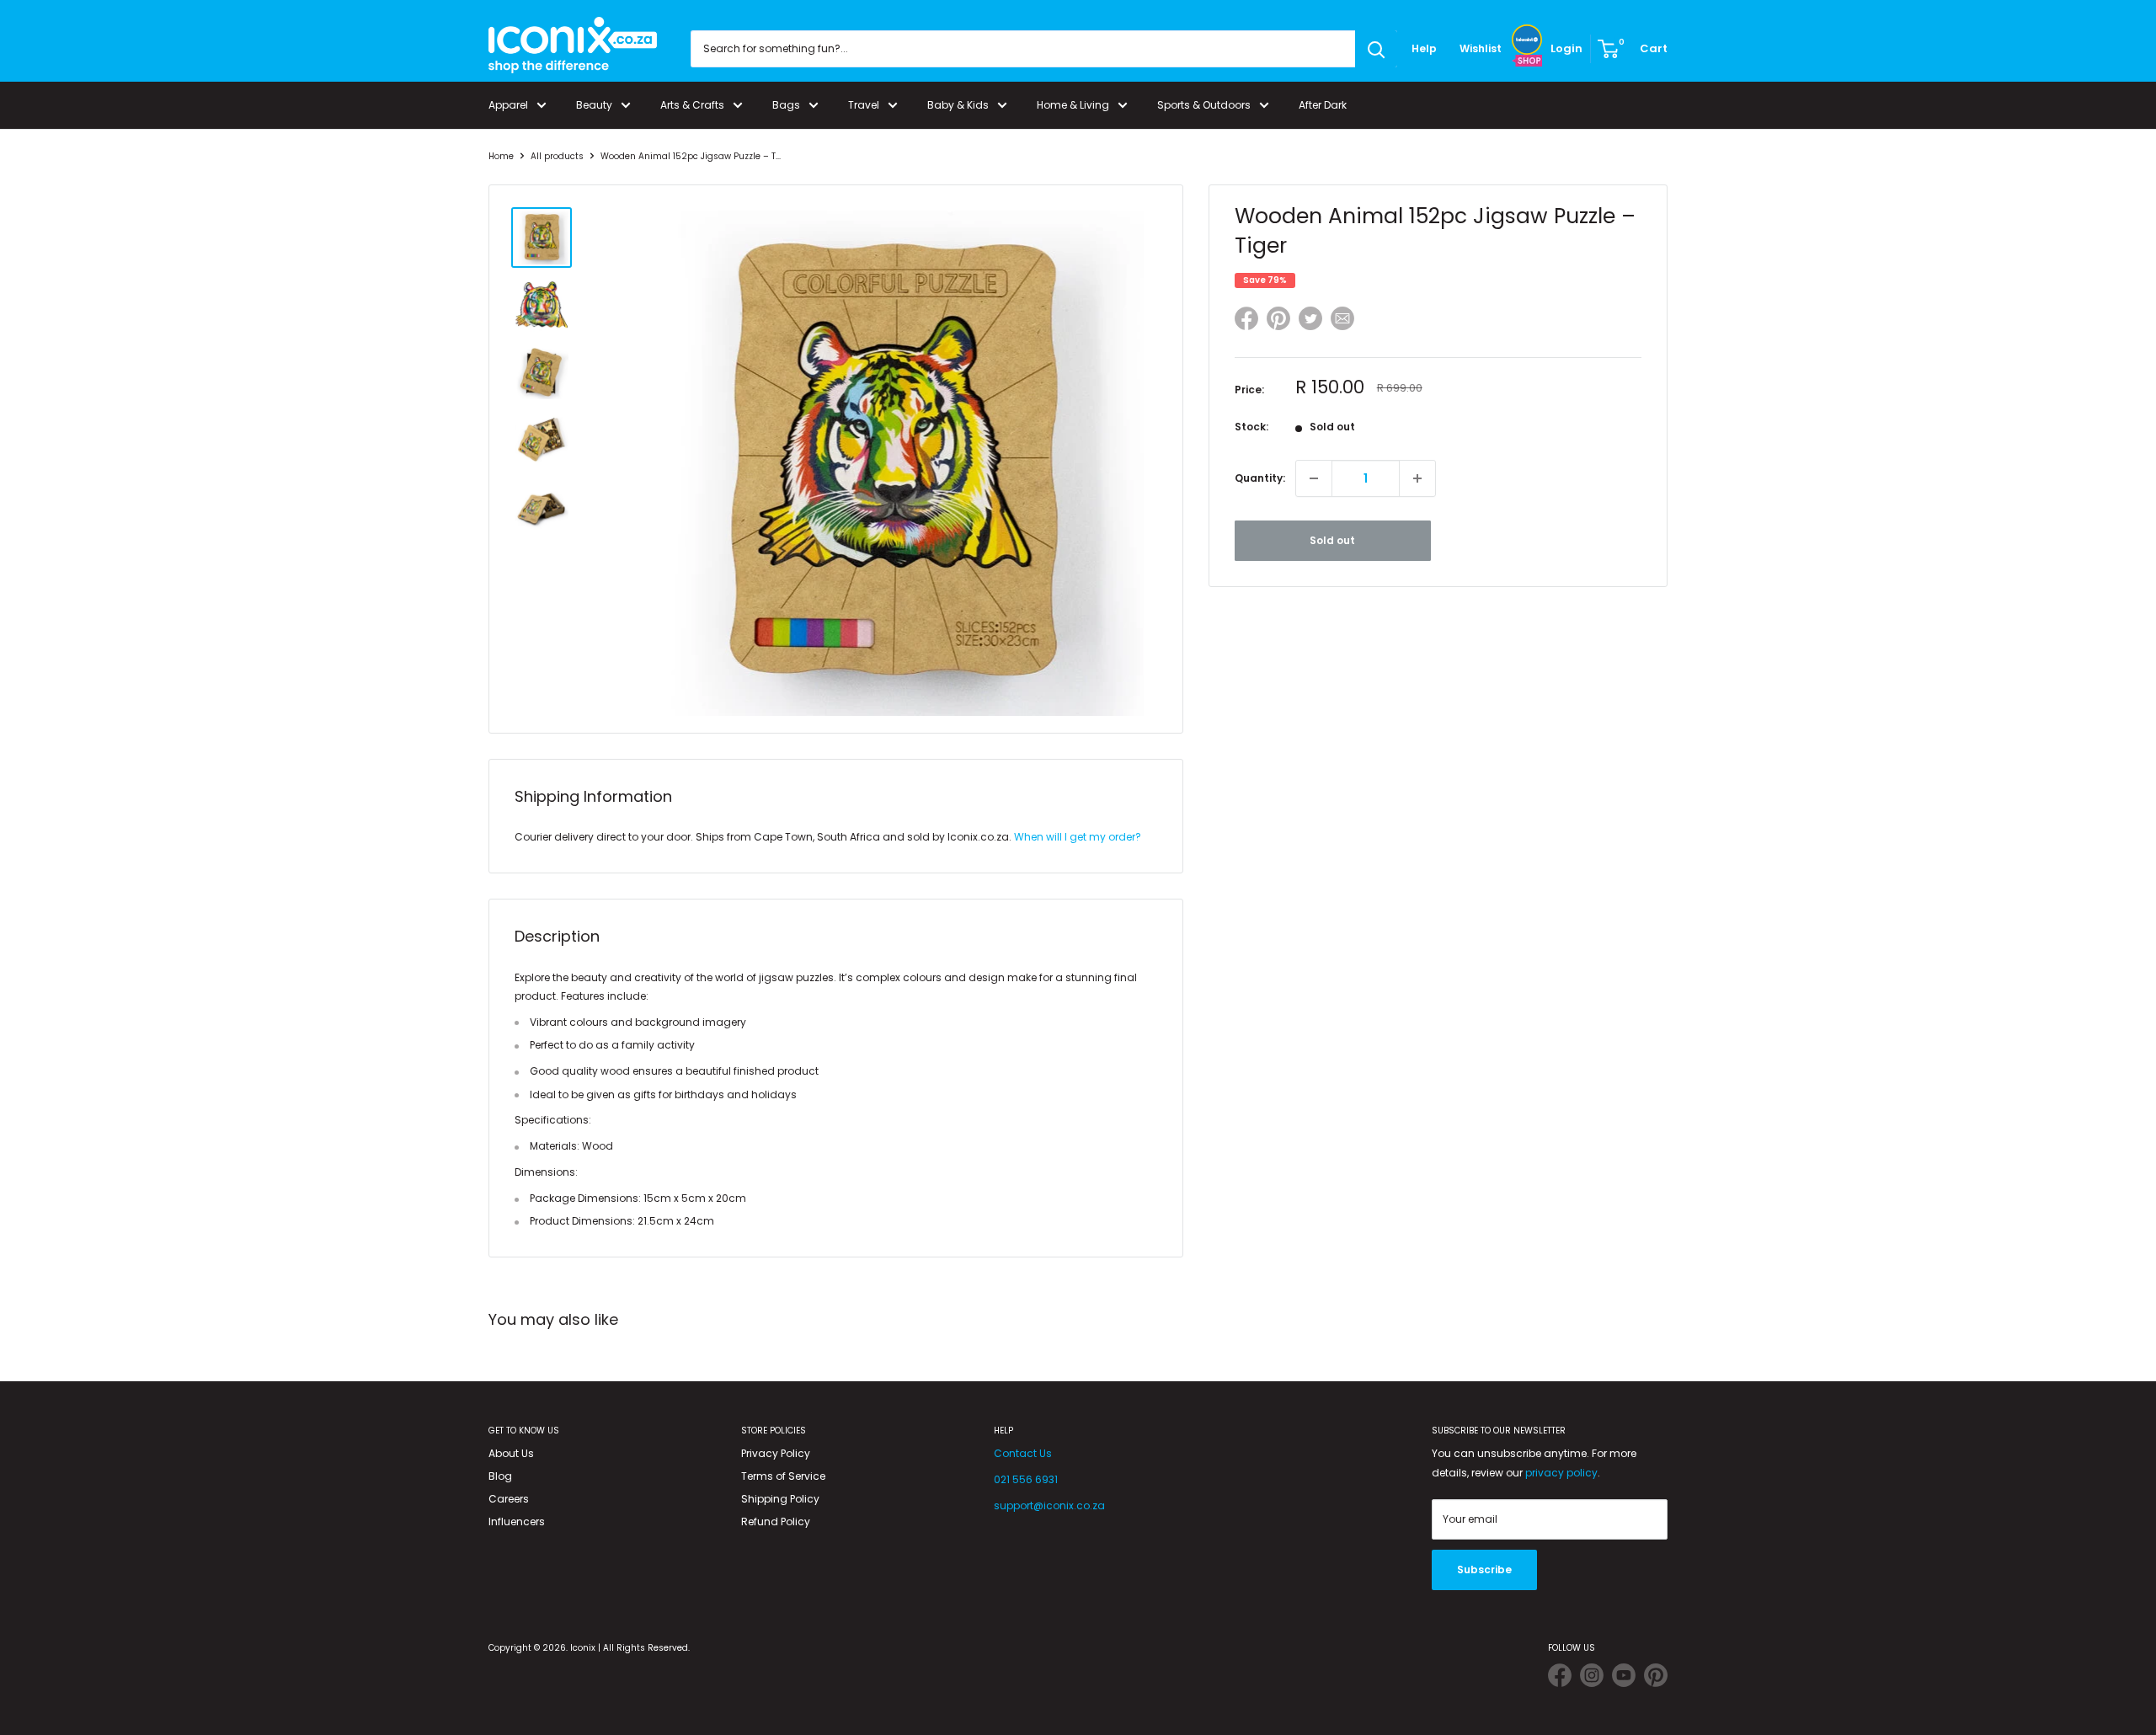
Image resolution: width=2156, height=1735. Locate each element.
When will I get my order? (1078, 837)
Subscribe (1484, 1570)
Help (1424, 48)
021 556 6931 (1026, 1479)
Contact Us (1023, 1453)
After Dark (1323, 105)
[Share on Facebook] (1246, 321)
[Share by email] (1342, 321)
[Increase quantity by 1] (1417, 478)
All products (557, 156)
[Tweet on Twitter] (1310, 318)
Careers (509, 1499)
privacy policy (1561, 1473)
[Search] (1376, 49)
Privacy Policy (776, 1453)
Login (1566, 48)
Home (501, 156)
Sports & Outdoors (1204, 105)
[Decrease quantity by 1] (1314, 478)
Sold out (1332, 540)
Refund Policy (776, 1521)
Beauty (594, 105)
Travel (864, 105)
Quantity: (1260, 478)
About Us (511, 1453)
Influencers (517, 1521)
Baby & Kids (958, 105)
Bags (786, 105)
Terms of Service (783, 1476)
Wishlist (1481, 48)
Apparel (508, 105)
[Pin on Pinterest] (1278, 321)
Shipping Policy (780, 1499)
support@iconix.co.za (1049, 1505)
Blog (500, 1476)
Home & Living (1073, 105)
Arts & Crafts (692, 105)
